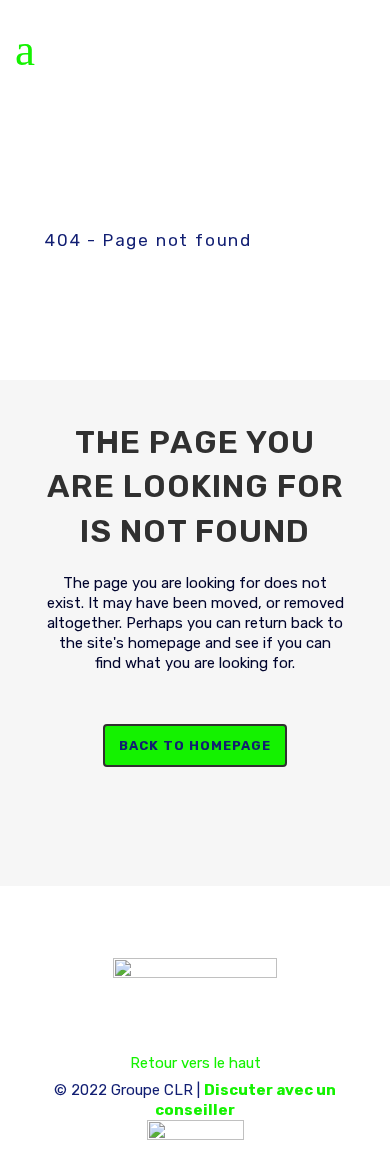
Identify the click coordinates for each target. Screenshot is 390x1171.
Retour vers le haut (195, 1063)
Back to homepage (195, 745)
